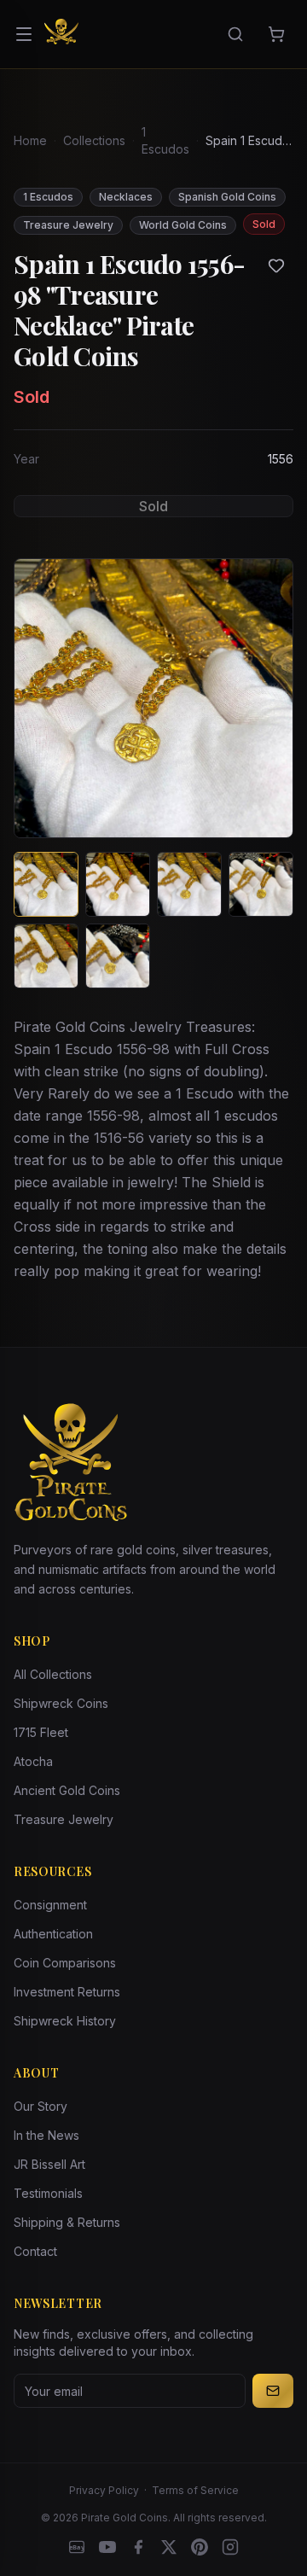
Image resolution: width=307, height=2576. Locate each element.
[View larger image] (153, 698)
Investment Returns (67, 1992)
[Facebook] (138, 2547)
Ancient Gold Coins (67, 1790)
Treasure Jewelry (64, 1819)
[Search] (235, 34)
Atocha (33, 1761)
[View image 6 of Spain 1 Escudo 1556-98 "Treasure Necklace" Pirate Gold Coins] (118, 956)
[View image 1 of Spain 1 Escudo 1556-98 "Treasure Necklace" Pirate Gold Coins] (46, 884)
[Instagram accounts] (230, 2547)
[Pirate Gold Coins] (61, 34)
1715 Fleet (41, 1732)
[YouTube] (107, 2547)
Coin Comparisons (65, 1963)
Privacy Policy (104, 2490)
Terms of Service (195, 2490)
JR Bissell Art (49, 2164)
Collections (94, 140)
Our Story (41, 2106)
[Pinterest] (200, 2547)
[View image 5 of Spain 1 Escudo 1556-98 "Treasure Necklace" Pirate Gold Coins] (46, 956)
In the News (46, 2135)
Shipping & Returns (67, 2222)
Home (30, 140)
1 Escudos (165, 140)
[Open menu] (24, 34)
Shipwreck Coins (61, 1703)
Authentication (53, 1934)
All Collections (53, 1674)
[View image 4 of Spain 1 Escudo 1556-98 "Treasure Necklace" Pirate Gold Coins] (261, 884)
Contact (35, 2251)
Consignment (50, 1905)
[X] (169, 2547)
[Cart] (276, 34)
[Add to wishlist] (276, 265)
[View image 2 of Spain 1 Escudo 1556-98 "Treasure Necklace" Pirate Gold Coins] (118, 884)
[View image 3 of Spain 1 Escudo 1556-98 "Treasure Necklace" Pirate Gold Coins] (189, 884)
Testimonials (48, 2193)
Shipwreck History (65, 2021)
